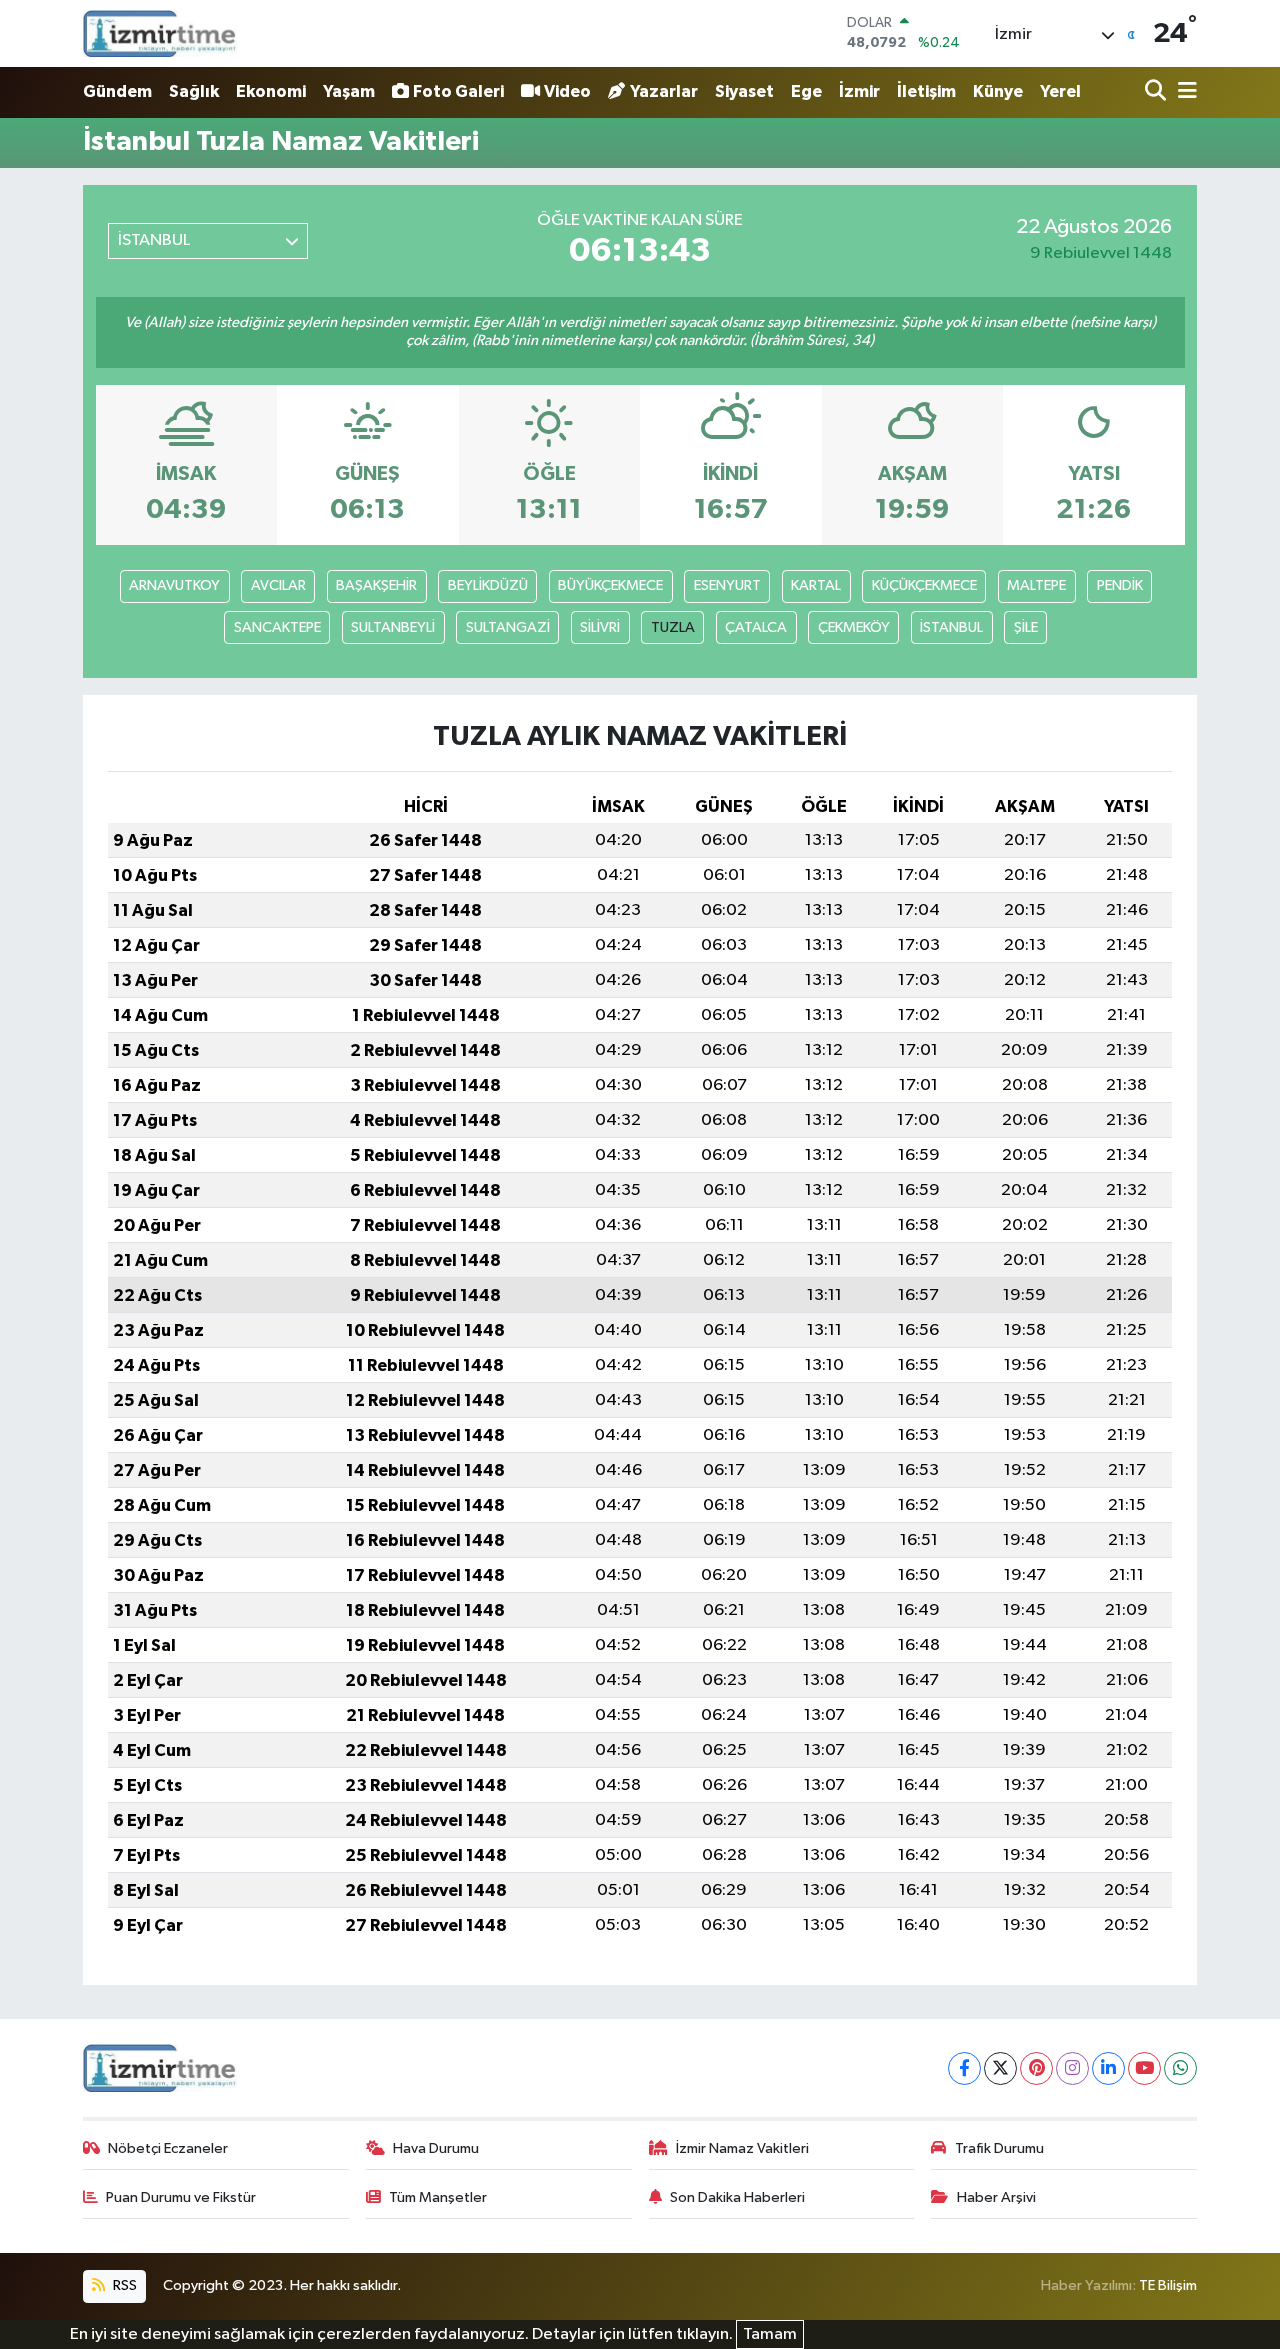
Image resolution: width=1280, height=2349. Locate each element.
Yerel (1060, 91)
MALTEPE (1036, 585)
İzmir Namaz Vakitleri (742, 2148)
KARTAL (816, 585)
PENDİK (1120, 585)
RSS (123, 2285)
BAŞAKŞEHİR (376, 585)
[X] (1000, 2068)
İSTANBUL (951, 627)
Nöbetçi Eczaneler (168, 2148)
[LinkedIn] (1108, 2068)
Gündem (117, 91)
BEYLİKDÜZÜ (488, 585)
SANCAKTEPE (277, 627)
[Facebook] (964, 2068)
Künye (998, 91)
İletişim (926, 91)
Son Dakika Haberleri (737, 2197)
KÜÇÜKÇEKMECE (924, 585)
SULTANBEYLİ (393, 627)
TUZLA (673, 627)
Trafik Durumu (999, 2148)
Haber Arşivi (996, 2197)
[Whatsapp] (1180, 2068)
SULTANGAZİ (508, 627)
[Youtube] (1144, 2068)
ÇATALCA (756, 627)
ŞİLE (1026, 627)
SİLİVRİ (600, 627)
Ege (806, 91)
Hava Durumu (436, 2148)
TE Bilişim (1168, 2285)
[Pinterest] (1036, 2068)
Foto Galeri (458, 91)
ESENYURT (727, 585)
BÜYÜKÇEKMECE (610, 585)
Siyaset (744, 91)
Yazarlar (664, 91)
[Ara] (1157, 92)
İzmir (859, 91)
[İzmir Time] (160, 33)
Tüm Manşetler (438, 2197)
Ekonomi (271, 91)
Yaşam (349, 91)
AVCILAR (278, 585)
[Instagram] (1072, 2068)
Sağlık (194, 91)
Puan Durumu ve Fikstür (181, 2197)
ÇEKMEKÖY (854, 627)
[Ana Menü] (1184, 92)
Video (567, 91)
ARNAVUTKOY (174, 585)
